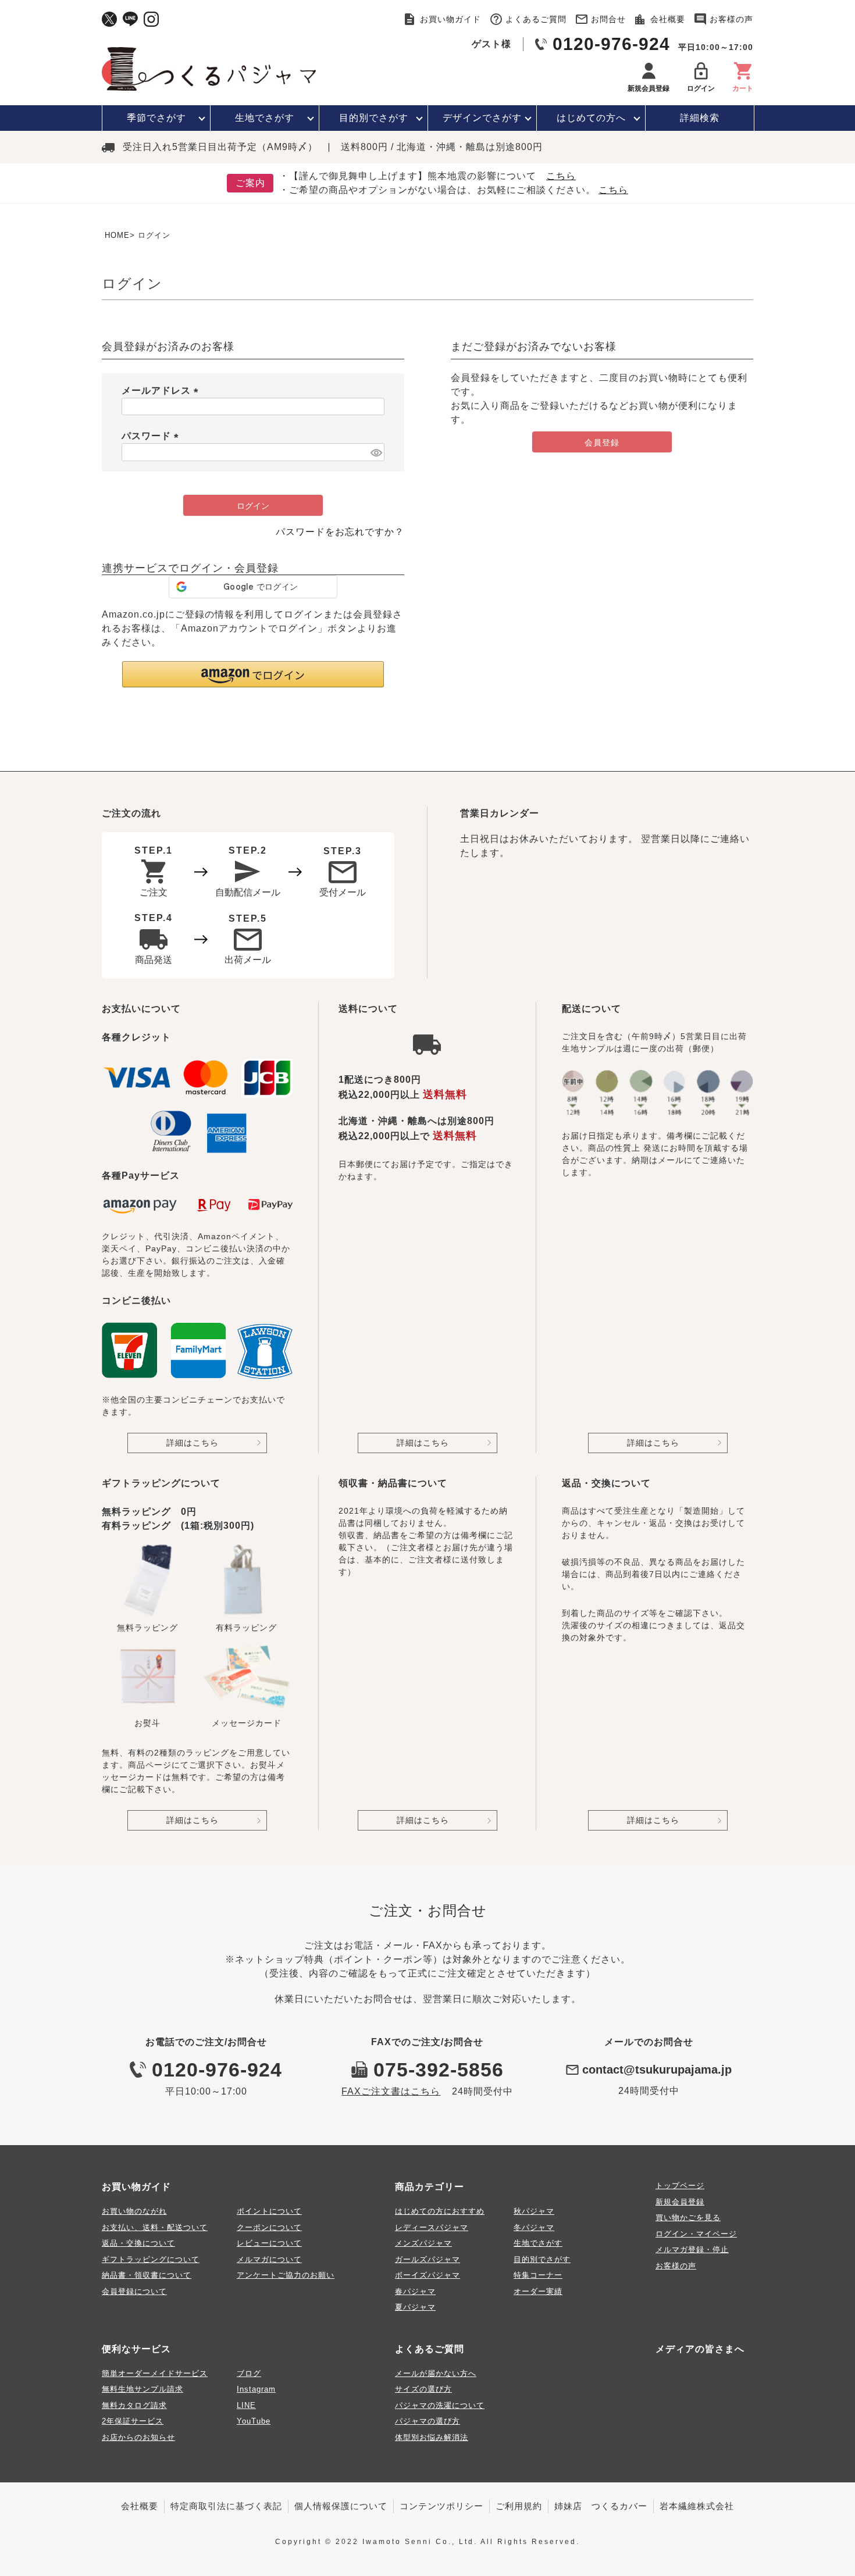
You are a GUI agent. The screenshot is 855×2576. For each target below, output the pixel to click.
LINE (246, 2405)
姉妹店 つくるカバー (601, 2506)
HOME (117, 235)
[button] (253, 674)
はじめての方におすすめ (440, 2211)
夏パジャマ (415, 2307)
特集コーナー (538, 2275)
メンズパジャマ (423, 2243)
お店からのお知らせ (138, 2437)
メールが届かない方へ (436, 2373)
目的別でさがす (374, 118)
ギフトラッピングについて (151, 2259)
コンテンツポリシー (441, 2506)
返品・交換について (138, 2243)
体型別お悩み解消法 (432, 2437)
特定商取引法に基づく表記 (226, 2506)
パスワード (152, 436)
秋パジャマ (534, 2211)
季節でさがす (156, 118)
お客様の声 (731, 19)
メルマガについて (269, 2259)
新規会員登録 (680, 2202)
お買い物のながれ (134, 2211)
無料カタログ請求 (134, 2405)
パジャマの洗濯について (440, 2405)
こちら (561, 176)
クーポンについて (269, 2227)
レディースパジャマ (432, 2227)
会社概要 (668, 19)
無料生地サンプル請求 (142, 2389)
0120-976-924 (611, 44)
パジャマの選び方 (427, 2421)
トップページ (680, 2186)
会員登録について (134, 2291)
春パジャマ (415, 2291)
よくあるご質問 (536, 19)
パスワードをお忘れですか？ (340, 532)
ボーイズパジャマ (427, 2275)
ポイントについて (269, 2211)
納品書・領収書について (147, 2275)
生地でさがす (265, 118)
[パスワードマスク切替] (376, 452)
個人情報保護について (341, 2506)
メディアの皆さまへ (700, 2349)
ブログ (249, 2373)
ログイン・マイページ (696, 2234)
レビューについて (269, 2243)
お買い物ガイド (450, 19)
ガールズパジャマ (427, 2259)
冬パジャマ (534, 2227)
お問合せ (608, 19)
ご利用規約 (519, 2506)
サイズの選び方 (423, 2389)
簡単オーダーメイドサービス (155, 2373)
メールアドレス (162, 390)
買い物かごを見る (688, 2218)
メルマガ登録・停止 (692, 2249)
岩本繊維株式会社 (697, 2506)
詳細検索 (700, 118)
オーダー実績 (538, 2291)
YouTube (254, 2421)
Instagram (256, 2389)
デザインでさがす (482, 118)
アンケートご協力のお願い (286, 2275)
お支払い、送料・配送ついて (155, 2227)
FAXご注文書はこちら (391, 2091)
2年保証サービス (133, 2421)
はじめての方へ (591, 118)
